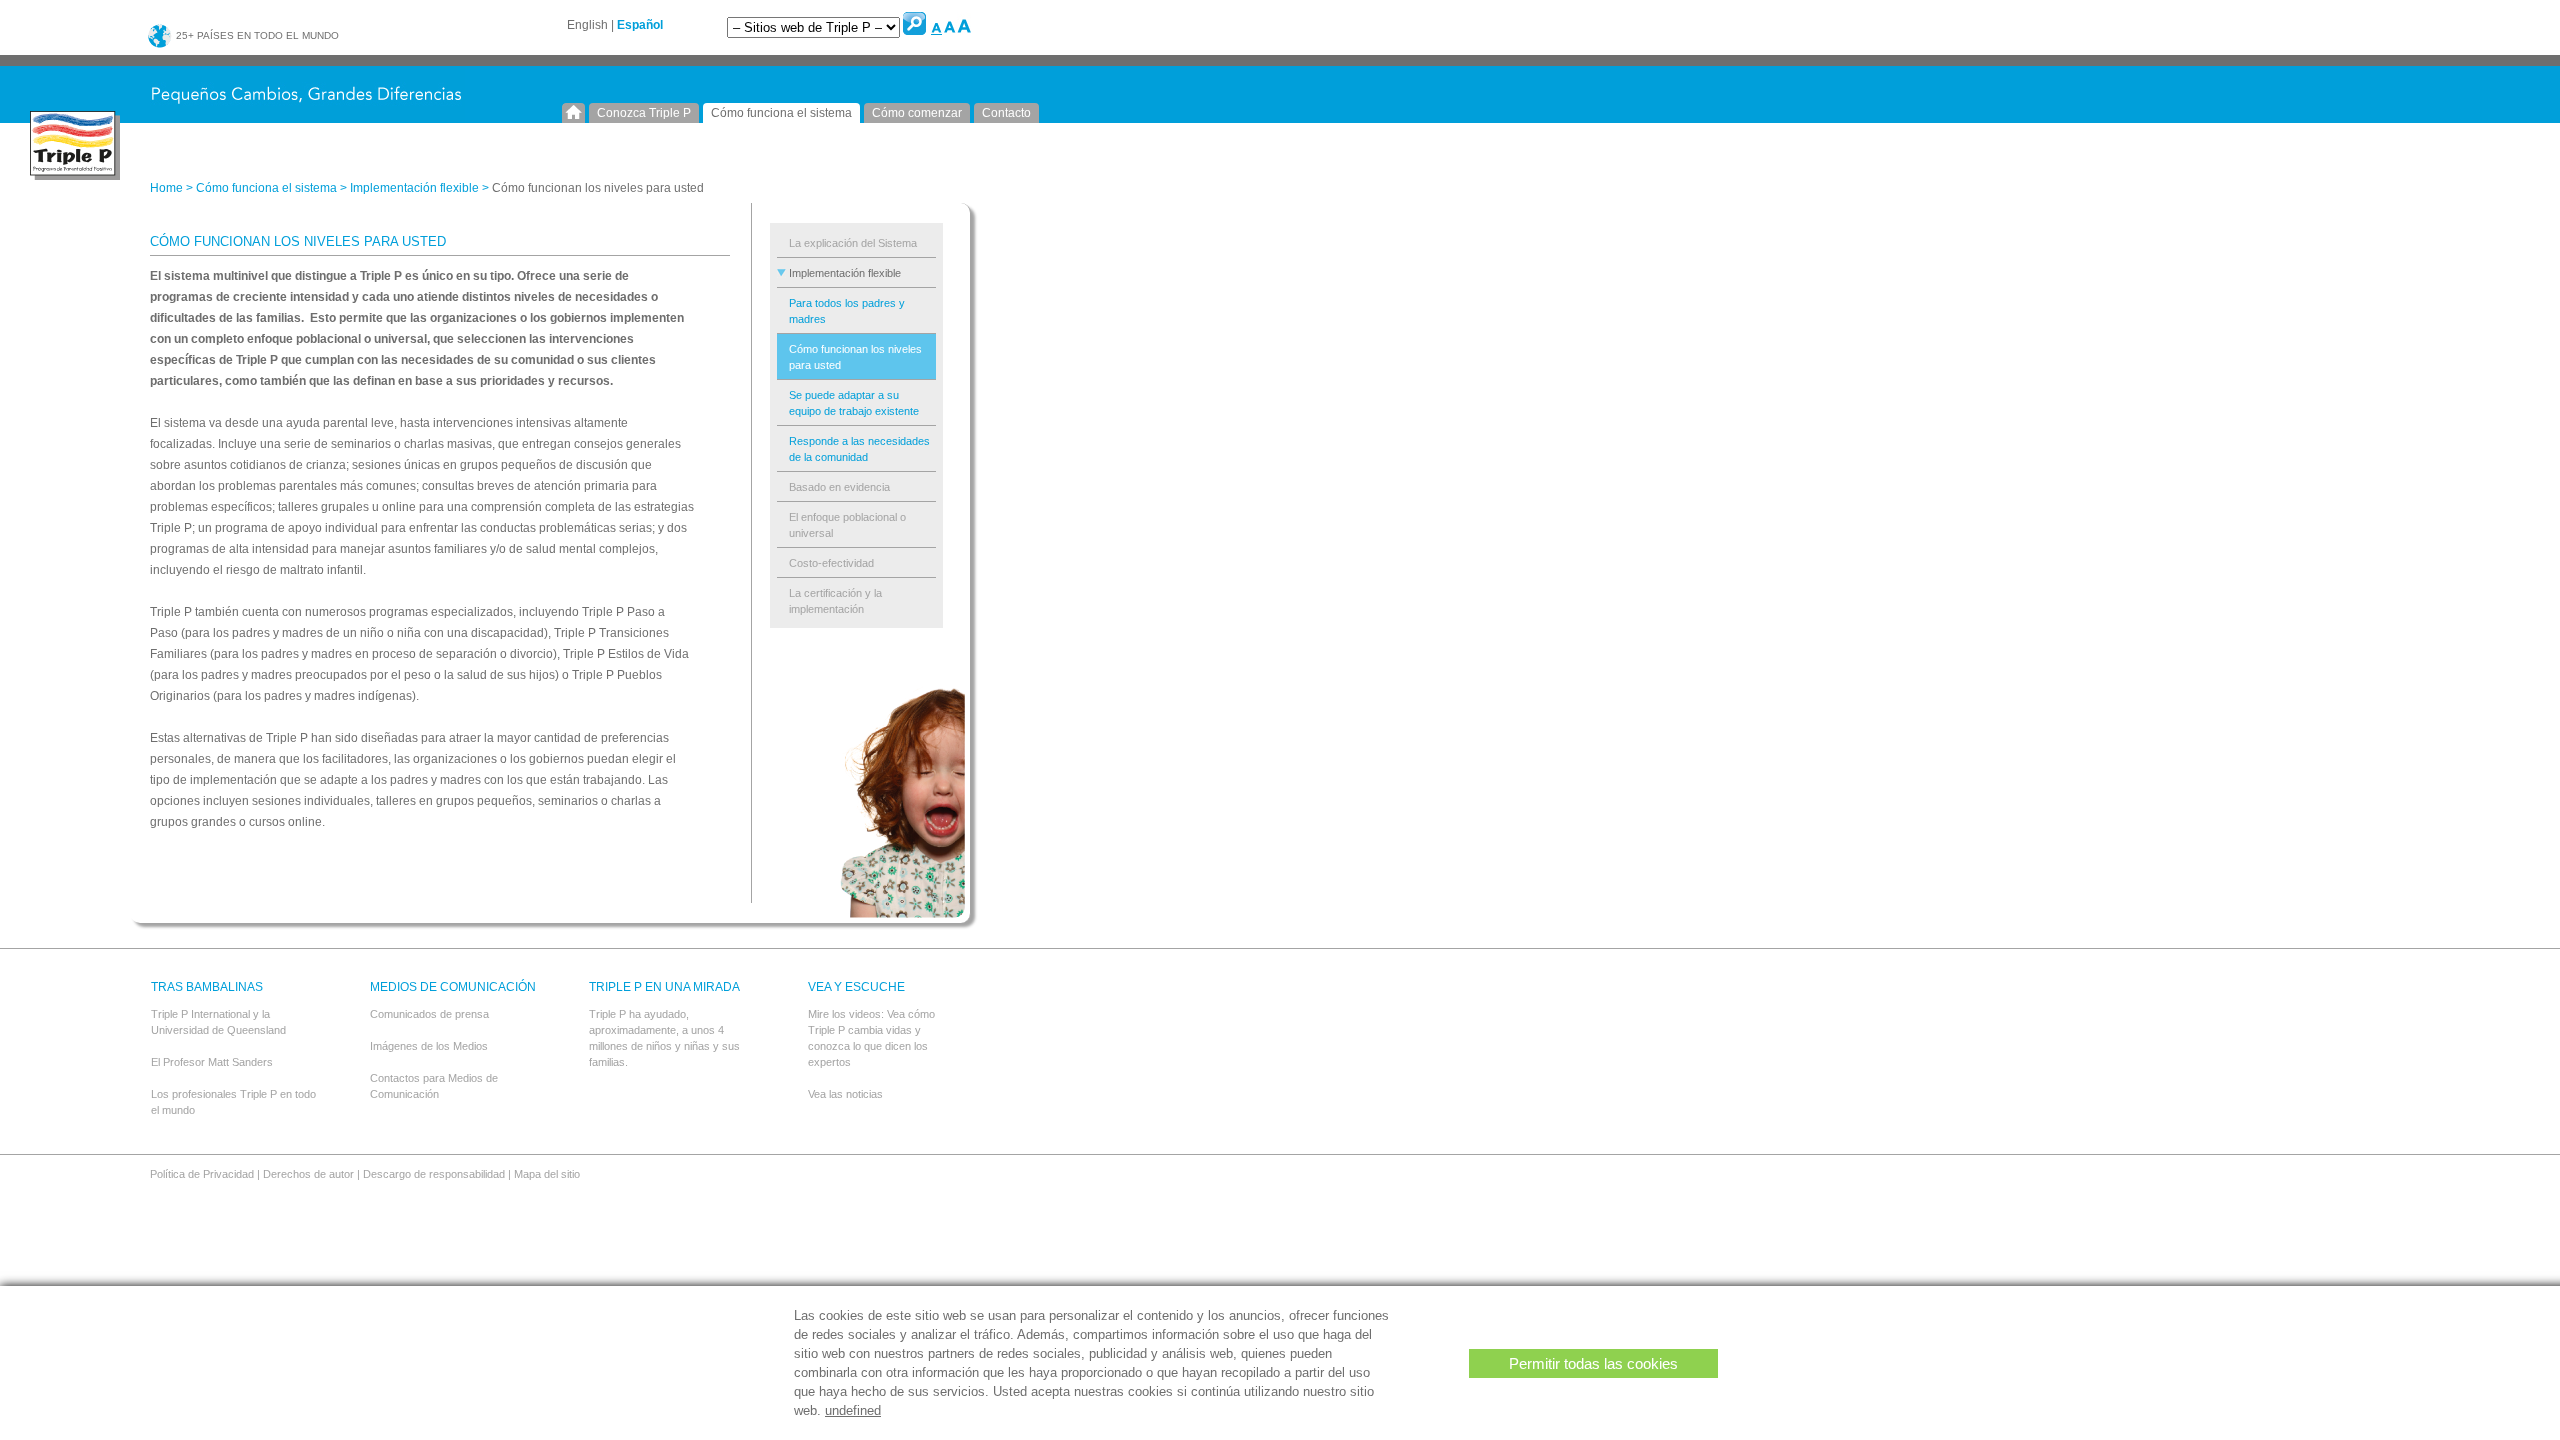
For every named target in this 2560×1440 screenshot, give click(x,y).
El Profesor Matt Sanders (212, 1062)
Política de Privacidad (202, 1174)
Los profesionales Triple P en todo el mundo (233, 1102)
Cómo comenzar (917, 113)
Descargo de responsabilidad (434, 1174)
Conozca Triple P (644, 113)
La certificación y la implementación (835, 601)
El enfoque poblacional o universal (847, 525)
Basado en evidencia (839, 487)
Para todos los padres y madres (847, 311)
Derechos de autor (308, 1174)
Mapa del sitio (547, 1174)
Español (640, 25)
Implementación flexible (414, 188)
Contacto (1006, 113)
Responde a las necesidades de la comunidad (859, 449)
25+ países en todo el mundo (256, 35)
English (587, 25)
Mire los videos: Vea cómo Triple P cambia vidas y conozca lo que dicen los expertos (871, 1038)
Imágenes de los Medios (429, 1046)
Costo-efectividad (831, 563)
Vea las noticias (845, 1094)
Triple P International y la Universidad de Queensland (218, 1022)
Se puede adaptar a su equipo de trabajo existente (854, 403)
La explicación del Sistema (853, 243)
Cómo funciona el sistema (781, 113)
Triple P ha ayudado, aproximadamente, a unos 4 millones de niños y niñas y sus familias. (664, 1038)
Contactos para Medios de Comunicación (434, 1086)
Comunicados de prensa (429, 1014)
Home (573, 113)
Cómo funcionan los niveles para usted (855, 357)
